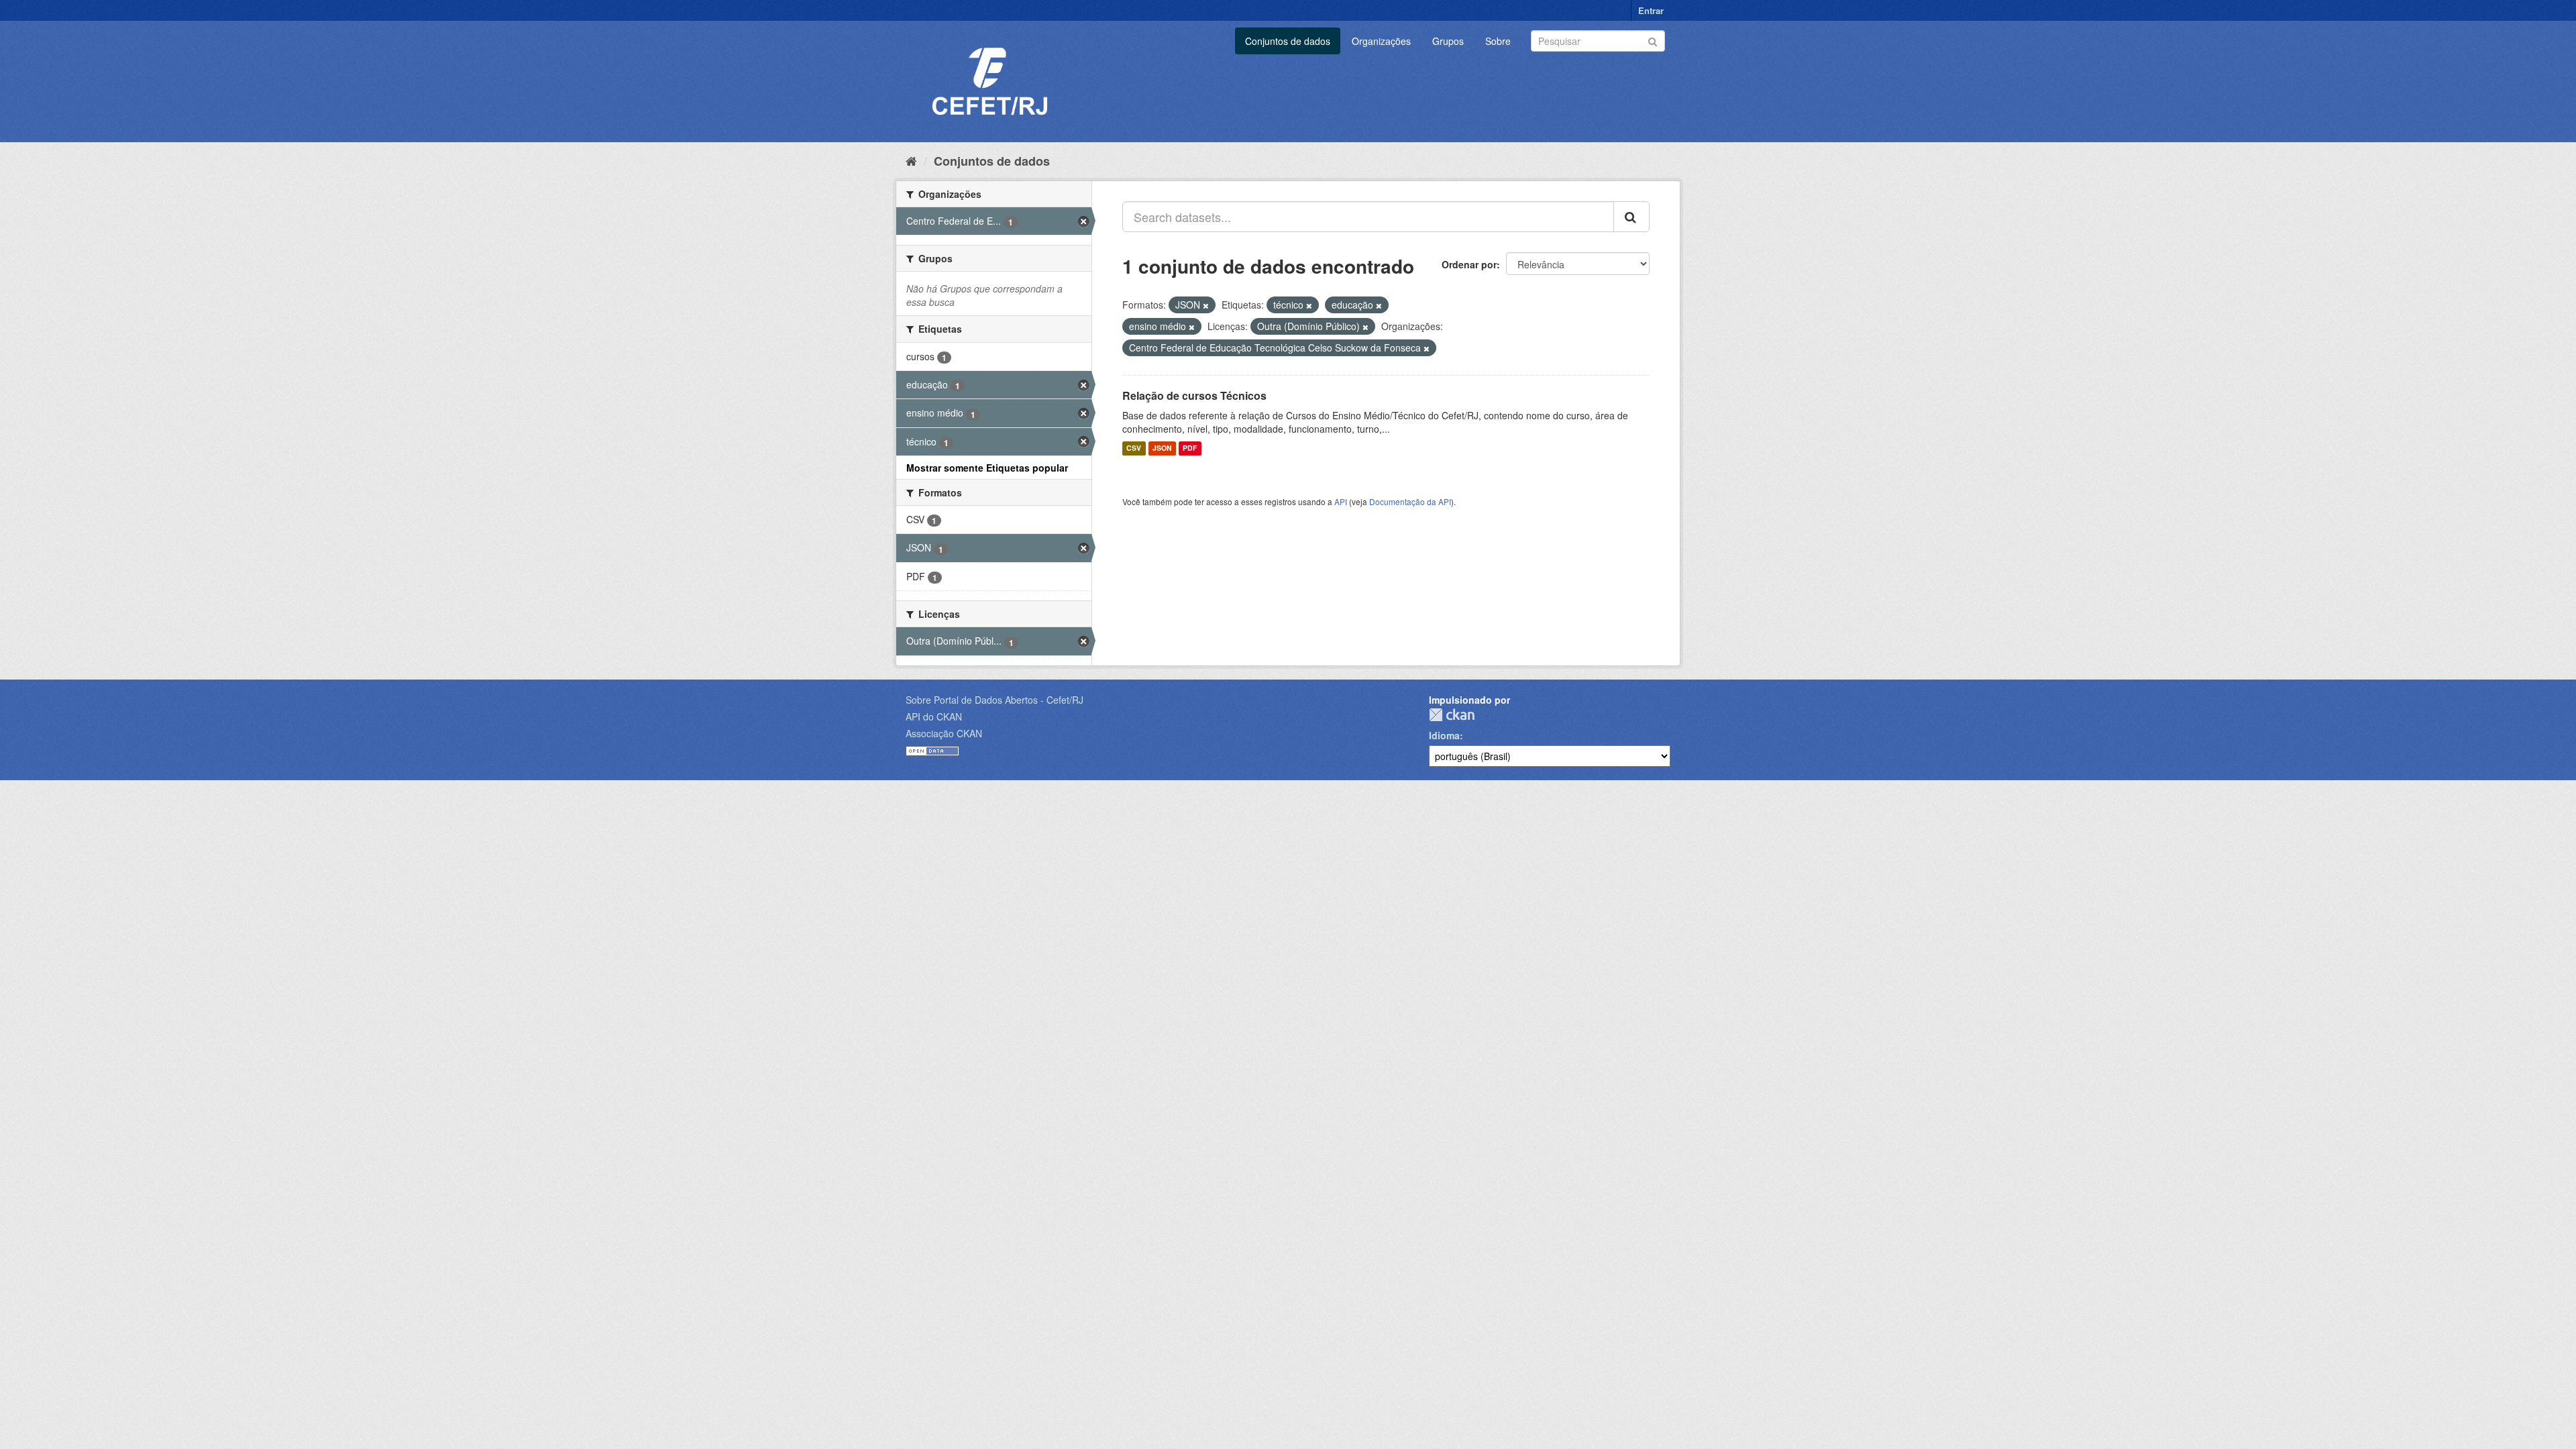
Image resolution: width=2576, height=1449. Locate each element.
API (1341, 501)
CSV (1134, 448)
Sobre (1498, 41)
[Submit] (1653, 40)
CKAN (1452, 715)
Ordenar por (1469, 264)
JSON (1162, 448)
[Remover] (1206, 305)
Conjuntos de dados (1288, 41)
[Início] (911, 160)
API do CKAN (934, 716)
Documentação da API (1410, 501)
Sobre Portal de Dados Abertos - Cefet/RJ (995, 700)
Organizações (1381, 41)
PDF (1190, 448)
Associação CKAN (944, 733)
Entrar (1651, 10)
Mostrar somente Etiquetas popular (987, 468)
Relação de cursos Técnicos (1194, 395)
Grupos (1448, 41)
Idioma (1444, 735)
